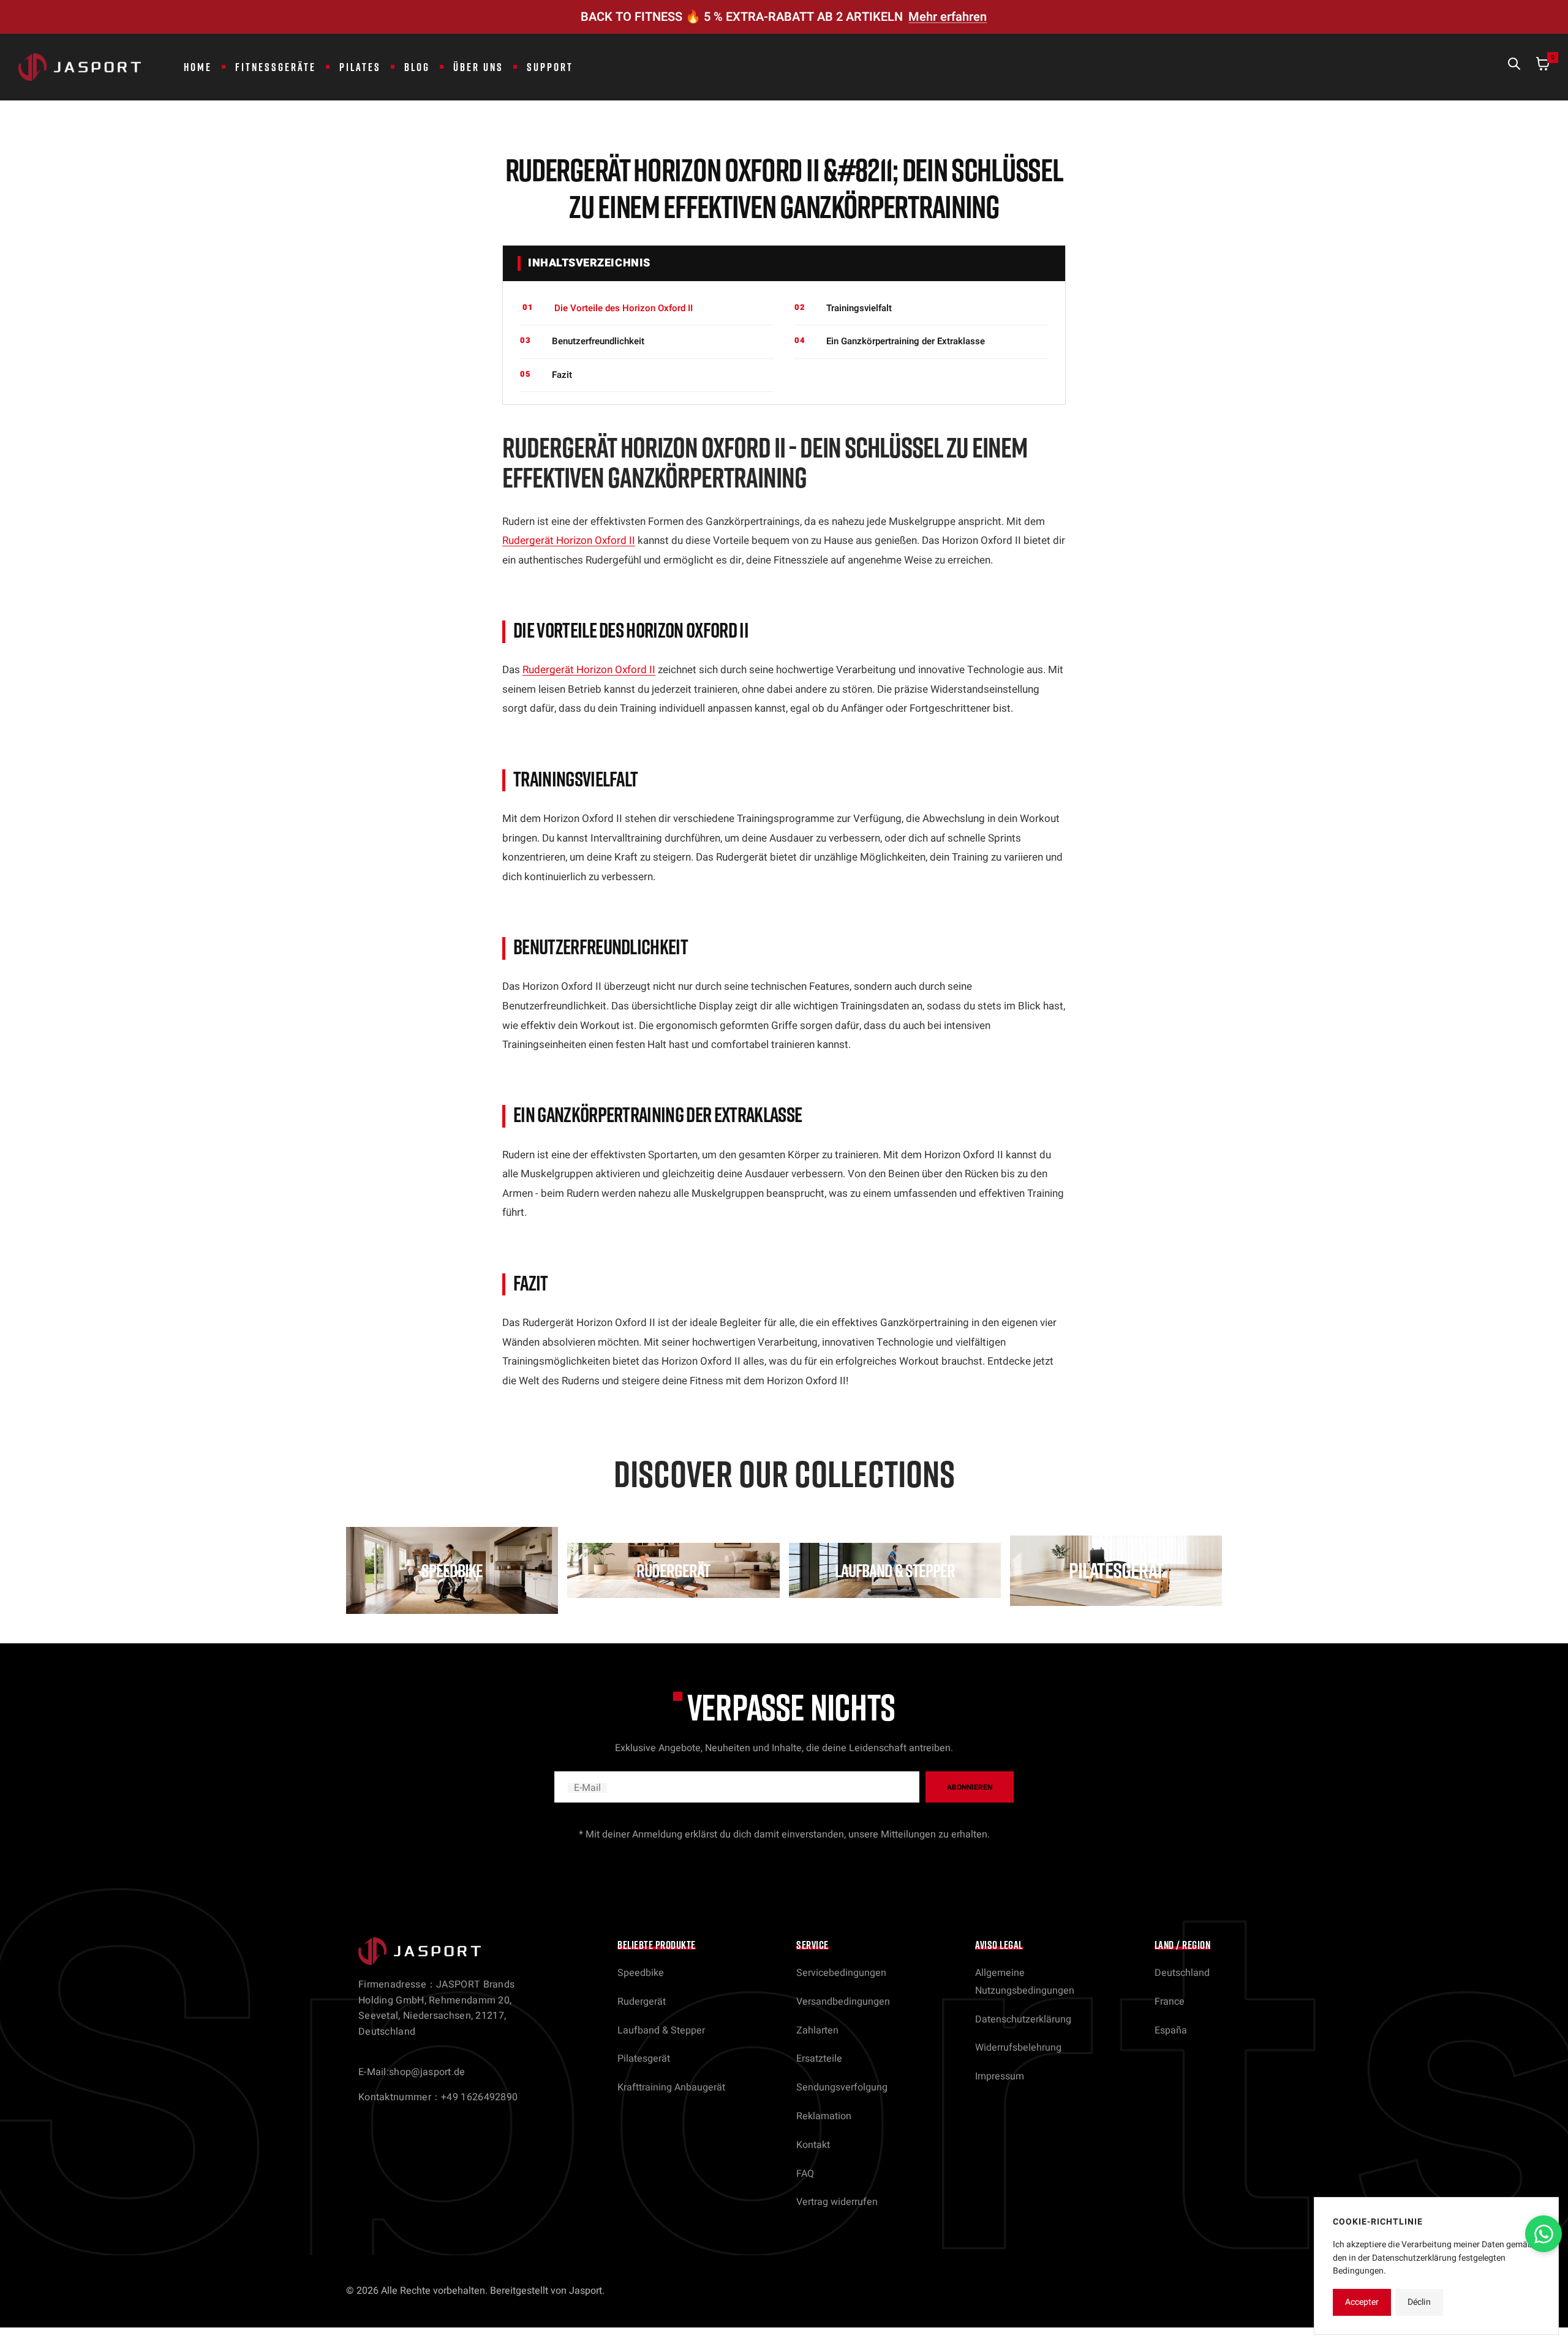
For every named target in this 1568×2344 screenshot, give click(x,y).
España (1171, 2030)
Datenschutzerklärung (1023, 2019)
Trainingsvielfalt (859, 308)
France (1170, 2002)
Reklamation (824, 2116)
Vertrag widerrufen (837, 2202)
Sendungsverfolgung (842, 2087)
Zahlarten (817, 2030)
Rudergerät (642, 2002)
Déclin (1419, 2302)
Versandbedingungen (843, 2002)
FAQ (805, 2174)
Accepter (1362, 2302)
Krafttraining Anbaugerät (671, 2087)
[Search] (1514, 67)
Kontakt (813, 2145)
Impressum (1000, 2076)
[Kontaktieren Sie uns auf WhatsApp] (1543, 2234)
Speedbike (641, 1973)
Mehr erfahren (948, 17)
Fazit (562, 375)
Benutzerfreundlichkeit (598, 341)
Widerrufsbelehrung (1018, 2048)
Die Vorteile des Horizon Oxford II (624, 308)
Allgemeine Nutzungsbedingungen (1025, 1982)
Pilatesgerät (644, 2059)
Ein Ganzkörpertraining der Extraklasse (906, 341)
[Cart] (1543, 67)
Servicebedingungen (841, 1973)
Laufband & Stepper (661, 2030)
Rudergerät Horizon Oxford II (569, 541)
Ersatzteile (819, 2059)
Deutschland (1182, 1973)
